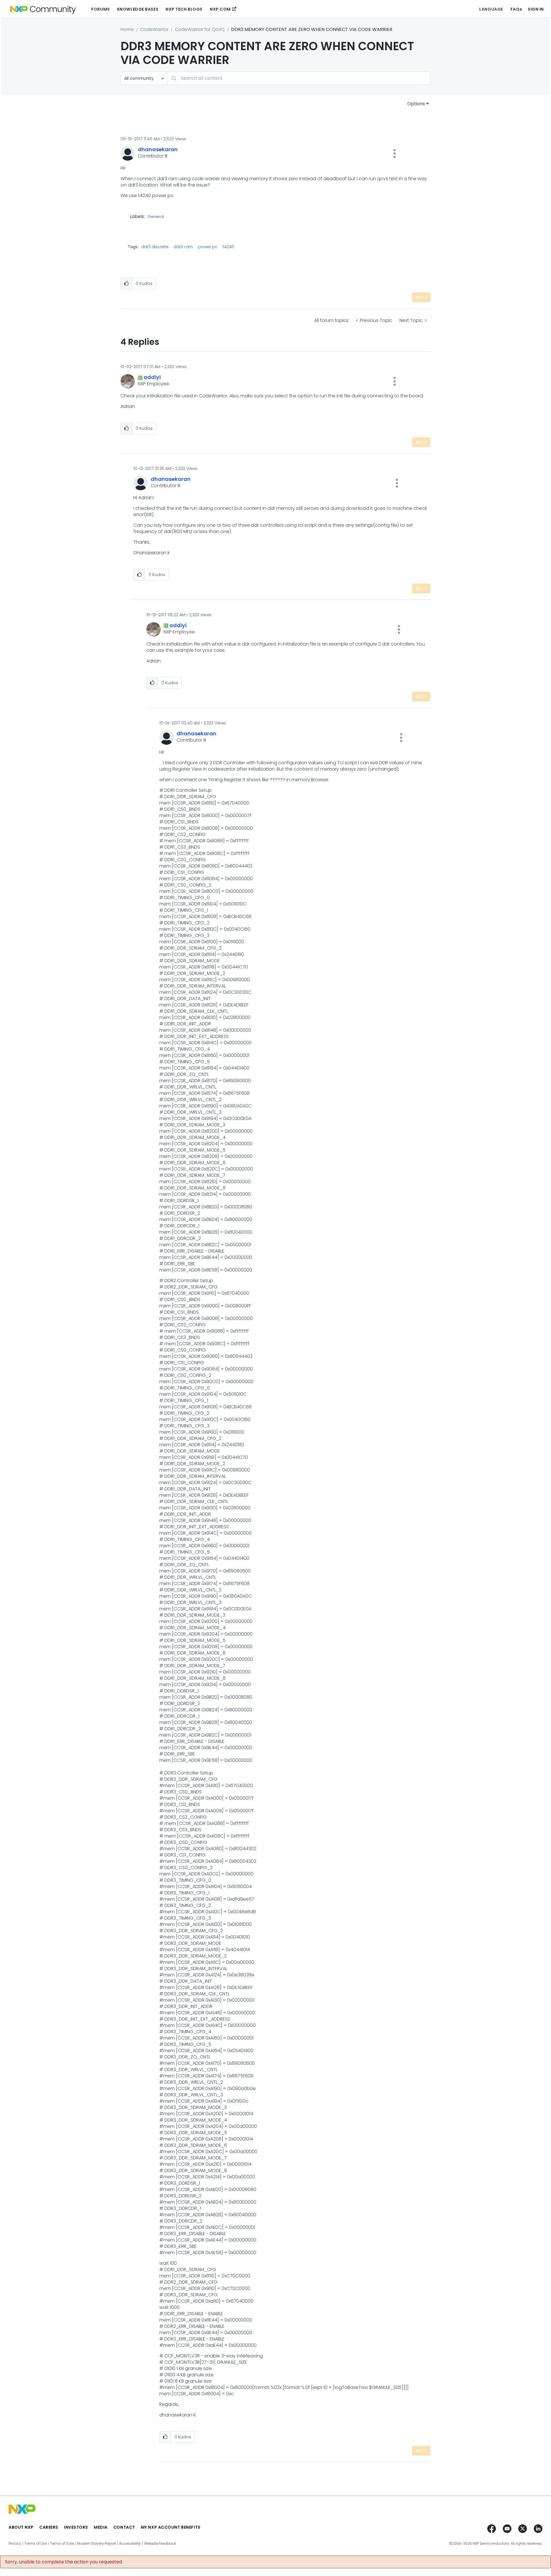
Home (127, 29)
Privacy (15, 2544)
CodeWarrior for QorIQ (200, 29)
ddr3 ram (183, 247)
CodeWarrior (154, 29)
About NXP (21, 2527)
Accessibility (130, 2544)
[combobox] (299, 78)
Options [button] (416, 104)
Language (491, 9)
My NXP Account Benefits (171, 2527)
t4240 (228, 247)
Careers (49, 2527)
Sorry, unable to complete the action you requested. (64, 2562)
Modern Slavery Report (96, 2544)
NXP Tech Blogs (184, 9)
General (156, 217)
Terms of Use (36, 2544)
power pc (208, 247)
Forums (100, 9)
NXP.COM (220, 9)
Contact (124, 2527)
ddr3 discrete (155, 247)
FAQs (516, 9)
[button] (395, 153)
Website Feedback (160, 2544)
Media (101, 2527)
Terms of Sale (62, 2544)
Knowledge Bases (138, 9)
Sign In (536, 9)
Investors (76, 2527)
